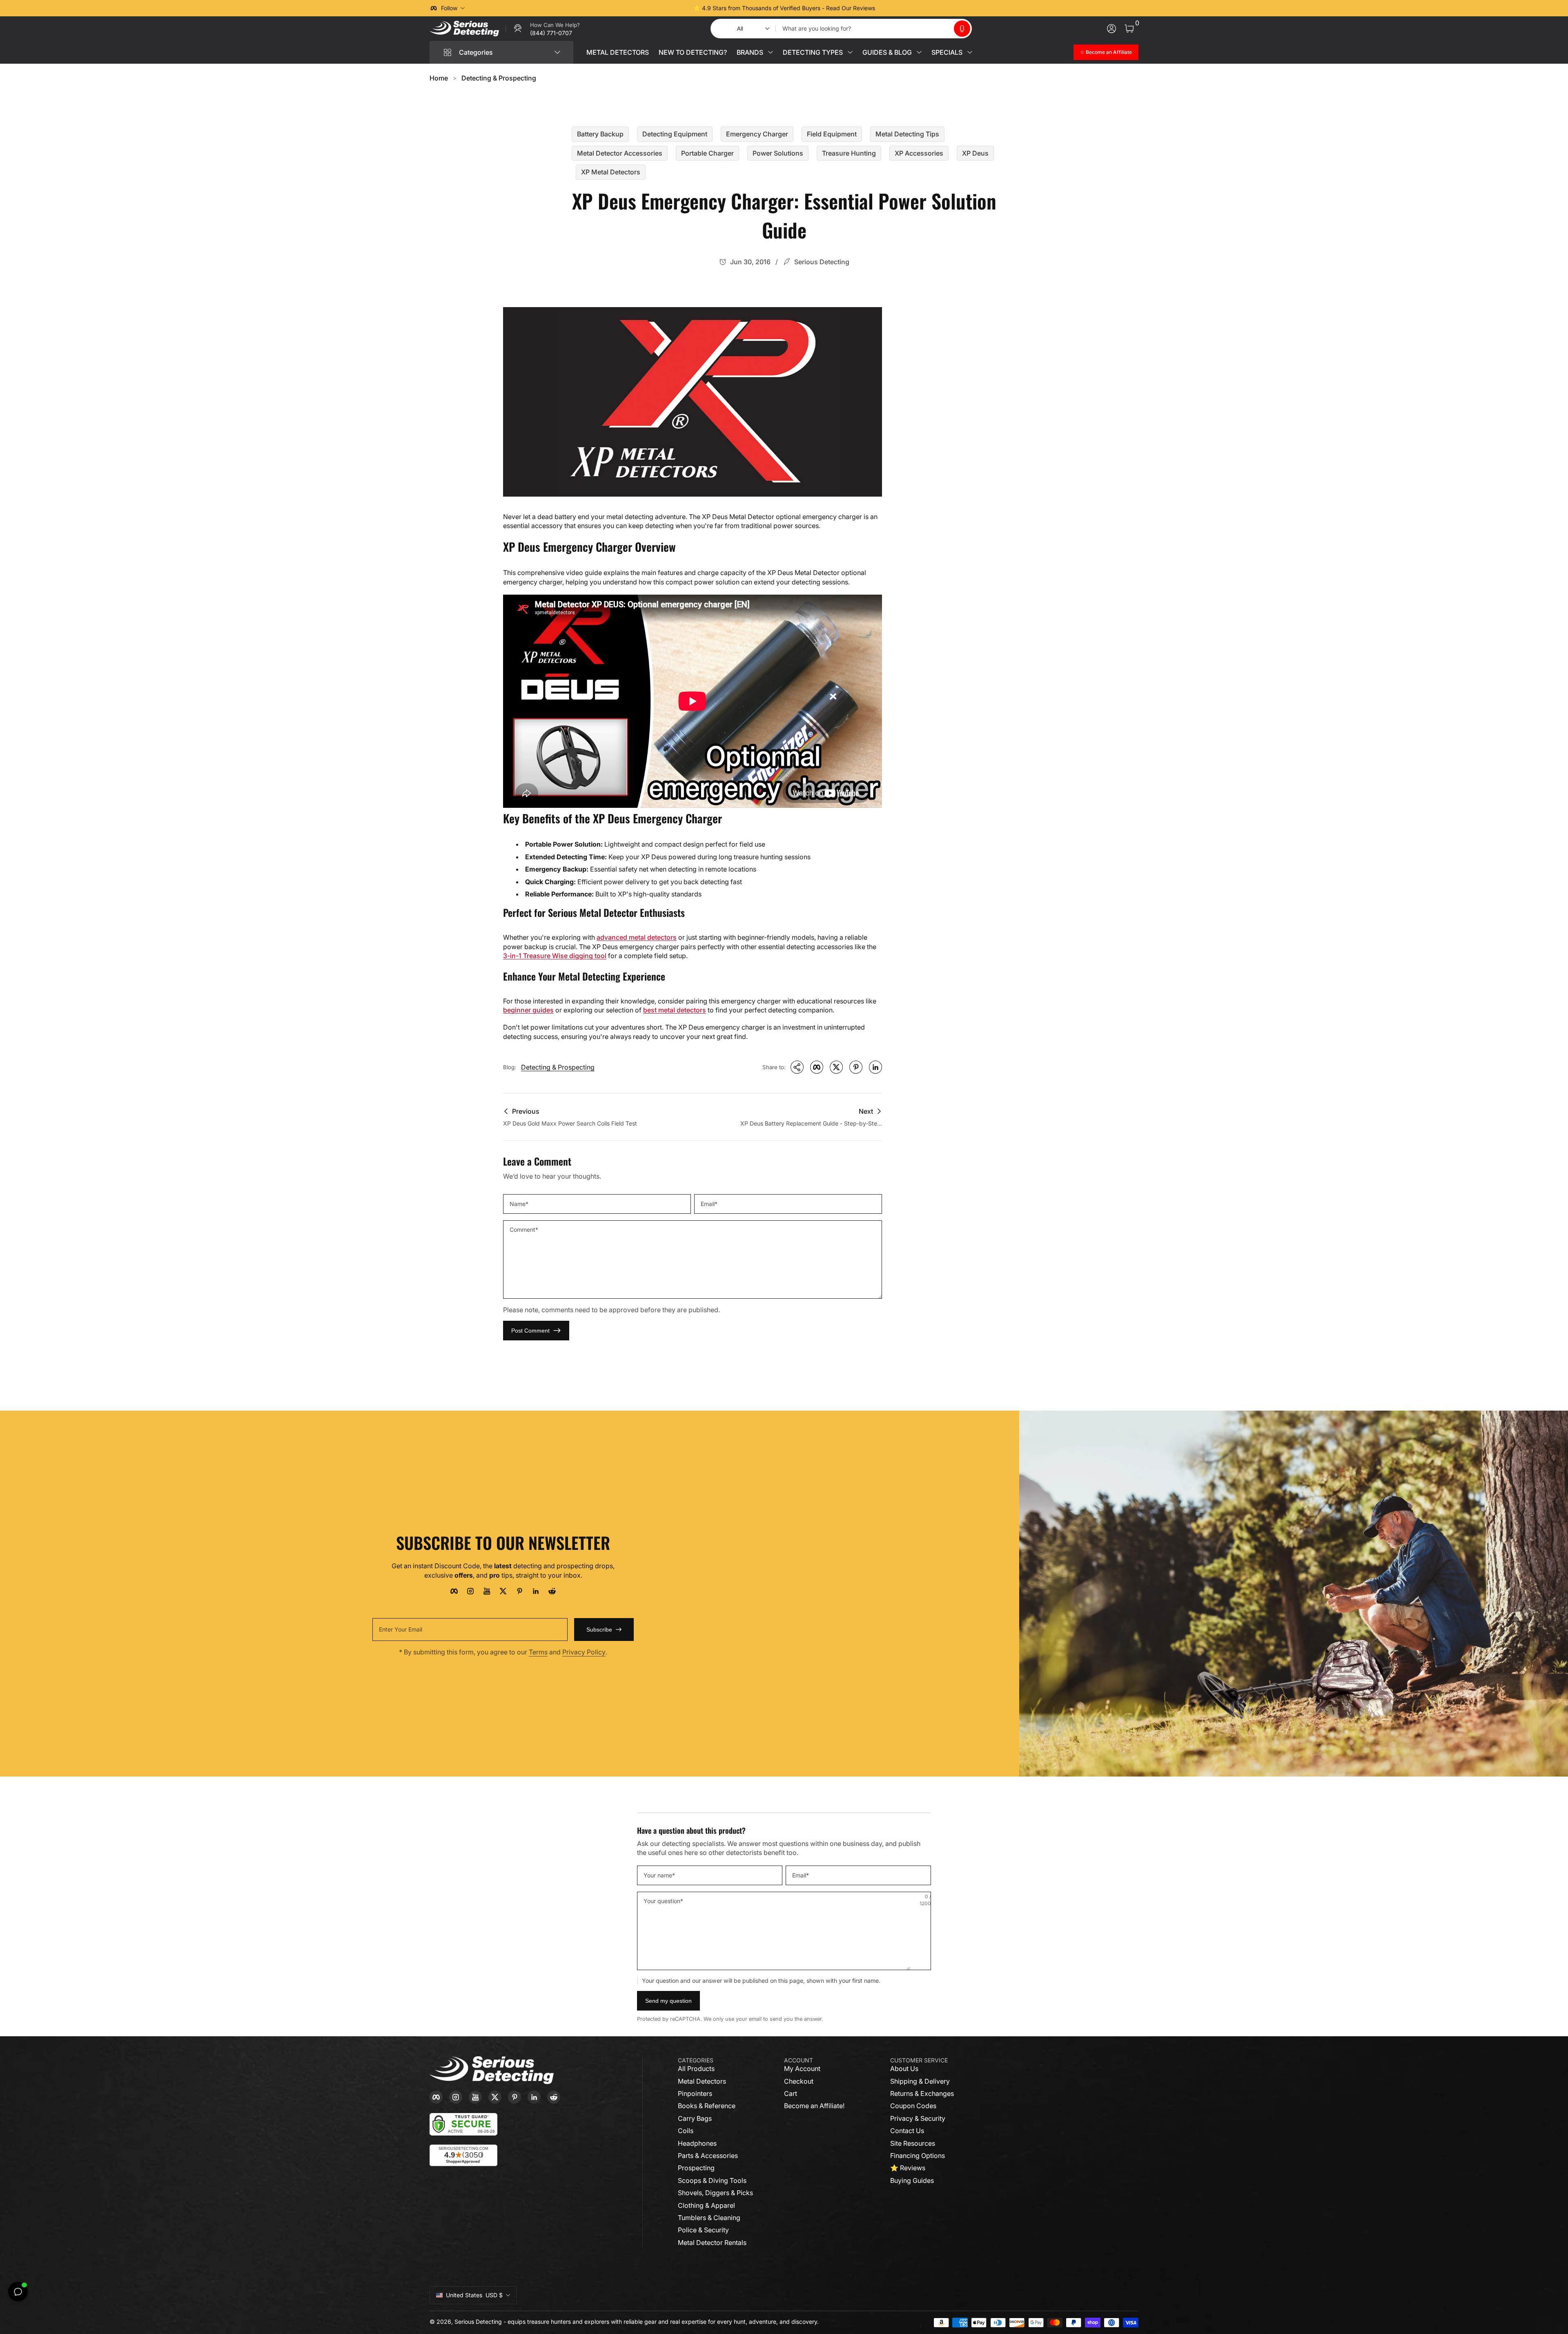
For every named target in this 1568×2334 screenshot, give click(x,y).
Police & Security (703, 2230)
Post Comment (530, 1331)
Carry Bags (695, 2118)
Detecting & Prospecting (499, 78)
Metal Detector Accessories (620, 153)
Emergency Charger (757, 134)
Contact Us (907, 2131)
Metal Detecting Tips (907, 134)
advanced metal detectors (637, 937)
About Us (904, 2069)
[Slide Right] (908, 8)
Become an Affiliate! (814, 2106)
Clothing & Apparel (706, 2205)
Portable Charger (707, 153)
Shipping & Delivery (920, 2081)
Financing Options (918, 2156)
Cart (791, 2093)
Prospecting (696, 2168)
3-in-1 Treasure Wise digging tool (555, 956)
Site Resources (913, 2143)
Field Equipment (832, 134)
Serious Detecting (478, 2322)
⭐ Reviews (908, 2168)
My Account (802, 2069)
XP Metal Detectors (611, 172)
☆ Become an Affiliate (1106, 52)
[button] (962, 29)
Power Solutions (778, 153)
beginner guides (528, 1010)
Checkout (799, 2081)
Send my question (668, 2001)
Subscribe (599, 1630)
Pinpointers (695, 2093)
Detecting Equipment (675, 134)
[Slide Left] (660, 8)
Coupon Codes (913, 2106)
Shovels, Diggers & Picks (715, 2193)
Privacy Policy (584, 1652)
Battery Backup (600, 134)
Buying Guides (912, 2180)
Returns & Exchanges (922, 2093)
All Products (696, 2069)
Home (439, 78)
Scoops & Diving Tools (712, 2180)
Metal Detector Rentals (712, 2243)
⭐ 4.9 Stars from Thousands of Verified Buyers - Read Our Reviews (784, 8)
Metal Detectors (702, 2081)
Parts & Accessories (708, 2156)
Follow (449, 8)
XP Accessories (919, 153)
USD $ (474, 2295)
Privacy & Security (918, 2118)
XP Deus (975, 153)
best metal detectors (675, 1010)
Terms (538, 1652)
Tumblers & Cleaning (709, 2218)
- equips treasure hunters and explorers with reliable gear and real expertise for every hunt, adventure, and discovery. (661, 2322)
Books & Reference (707, 2106)
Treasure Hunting (849, 153)
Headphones (697, 2143)
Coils (686, 2131)
